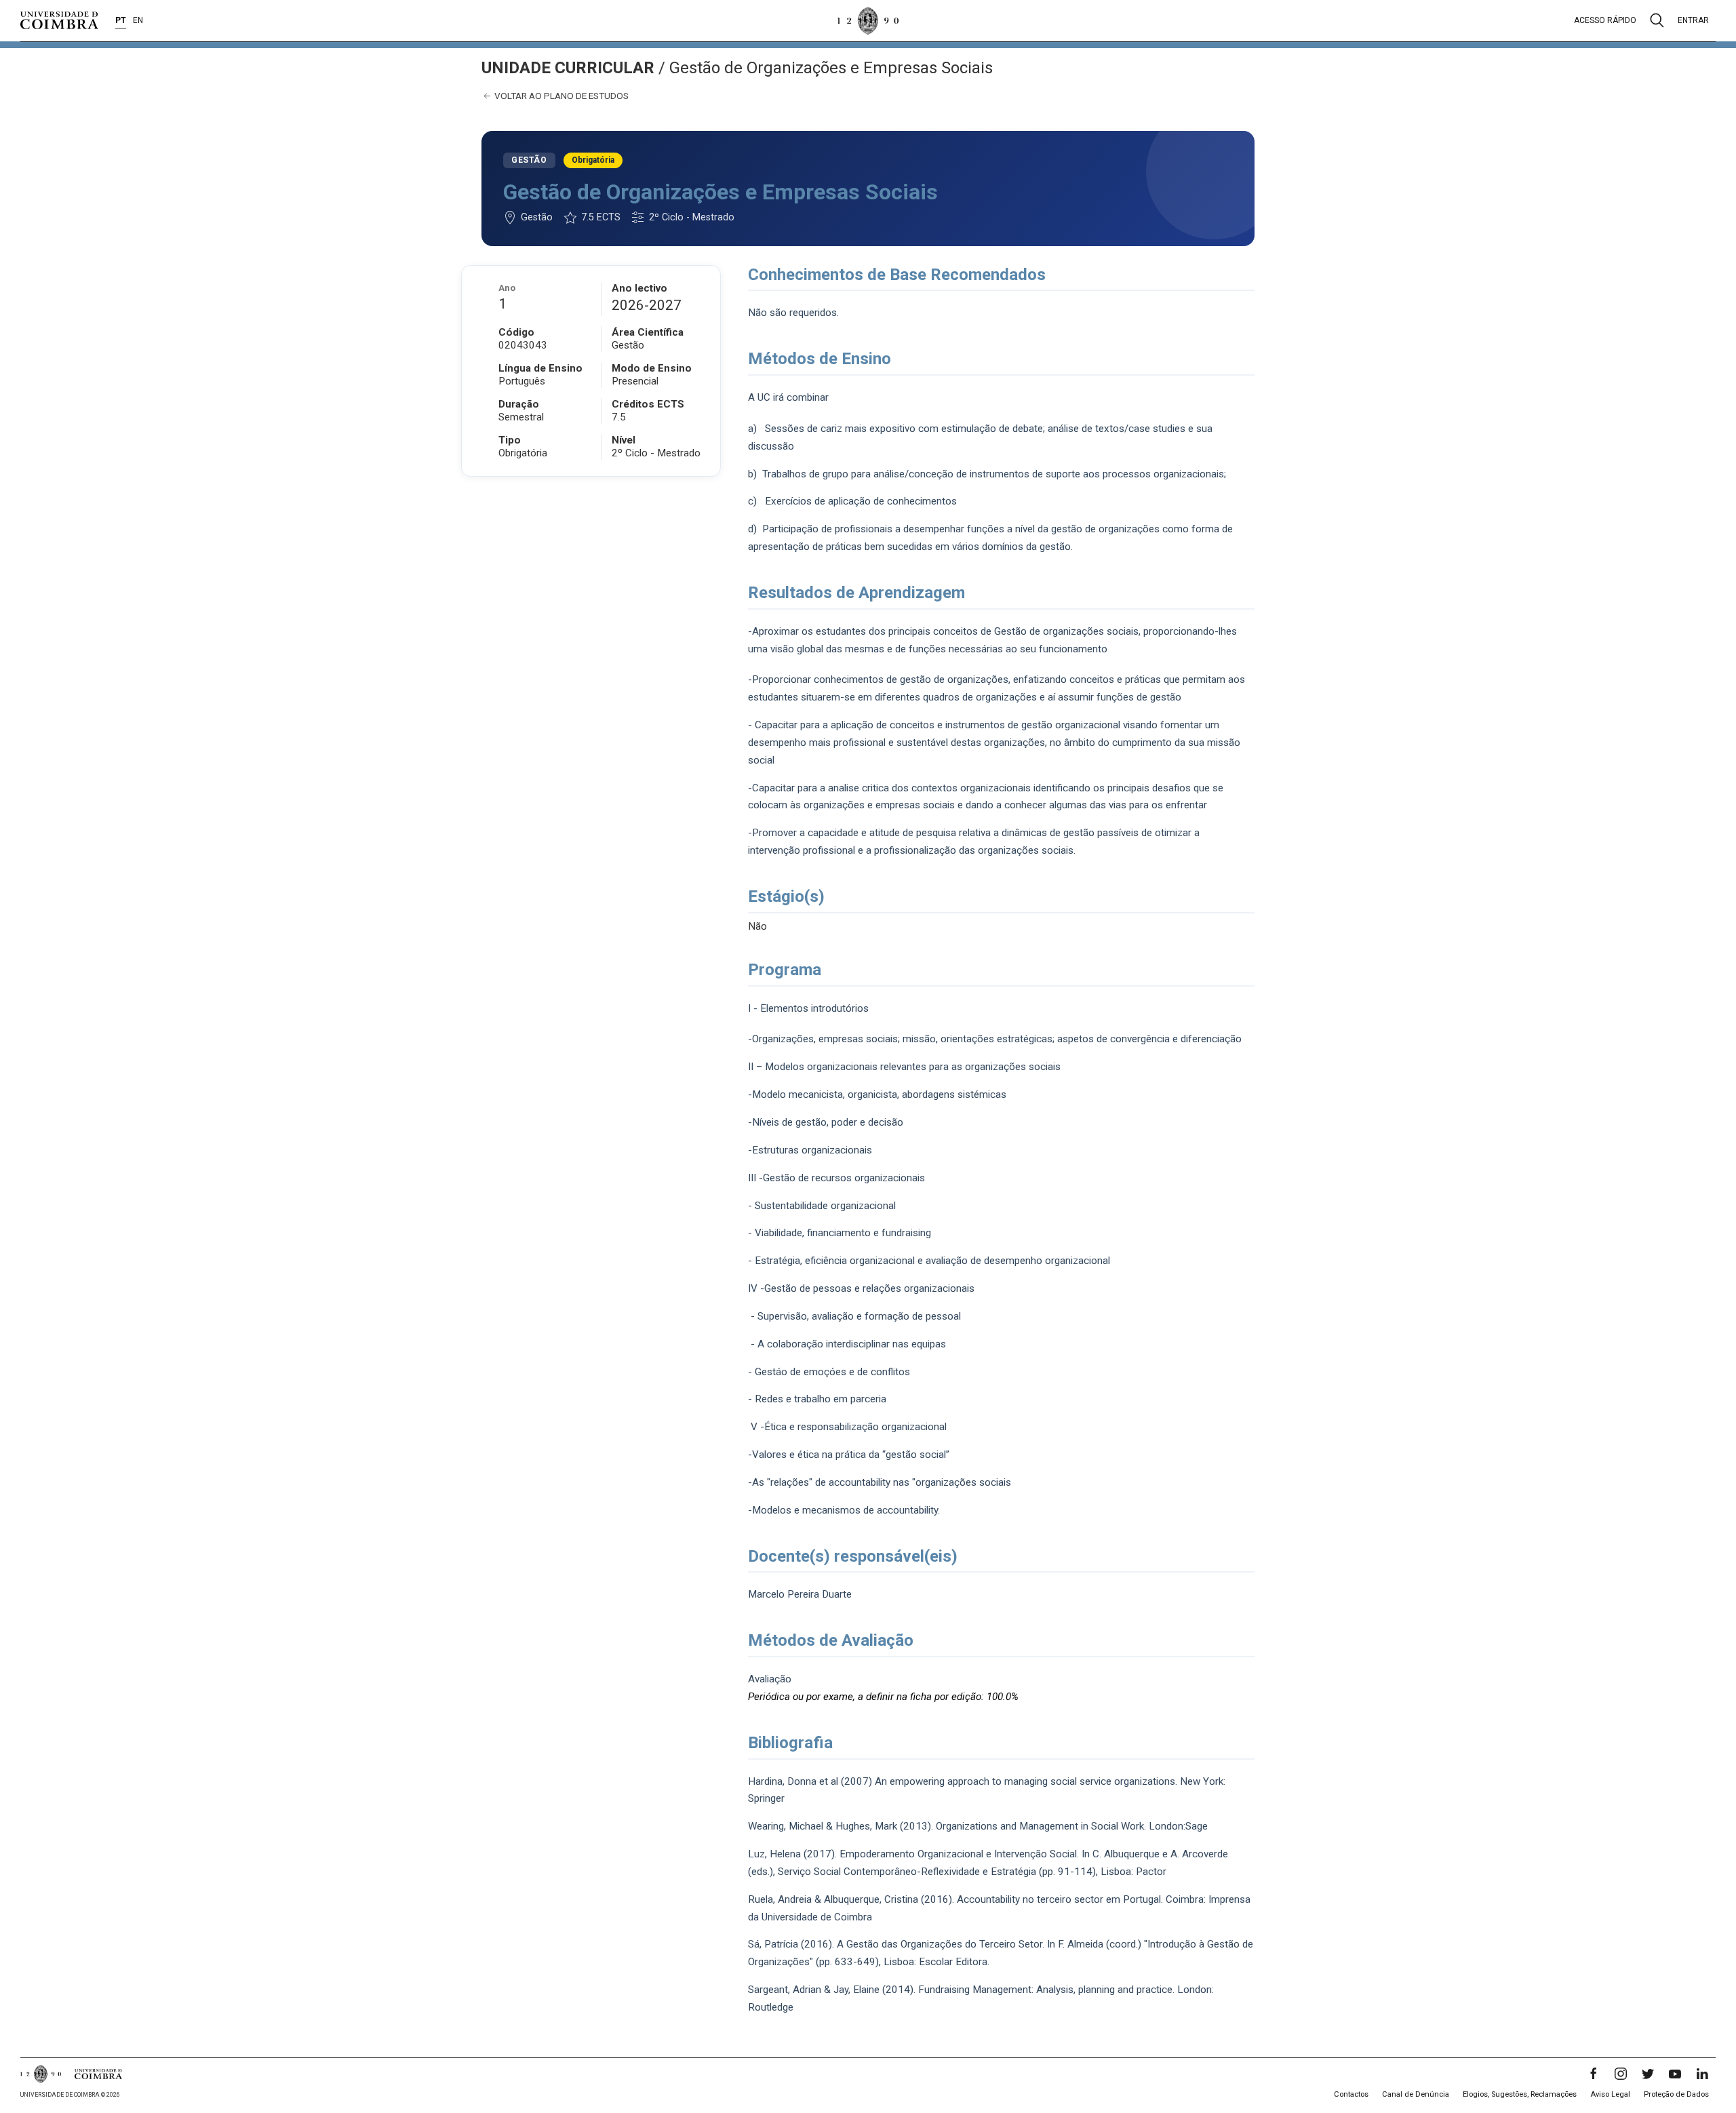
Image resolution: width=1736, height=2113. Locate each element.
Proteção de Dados (1676, 2094)
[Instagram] (1621, 2074)
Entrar (1693, 20)
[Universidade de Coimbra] (59, 20)
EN (138, 20)
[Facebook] (1594, 2074)
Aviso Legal (1610, 2094)
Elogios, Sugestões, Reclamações (1520, 2094)
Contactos (1351, 2094)
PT (121, 20)
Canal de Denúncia (1416, 2094)
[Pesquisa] (1657, 20)
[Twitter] (1648, 2074)
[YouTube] (1675, 2074)
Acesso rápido (1605, 20)
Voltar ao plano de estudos (560, 96)
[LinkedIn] (1702, 2074)
